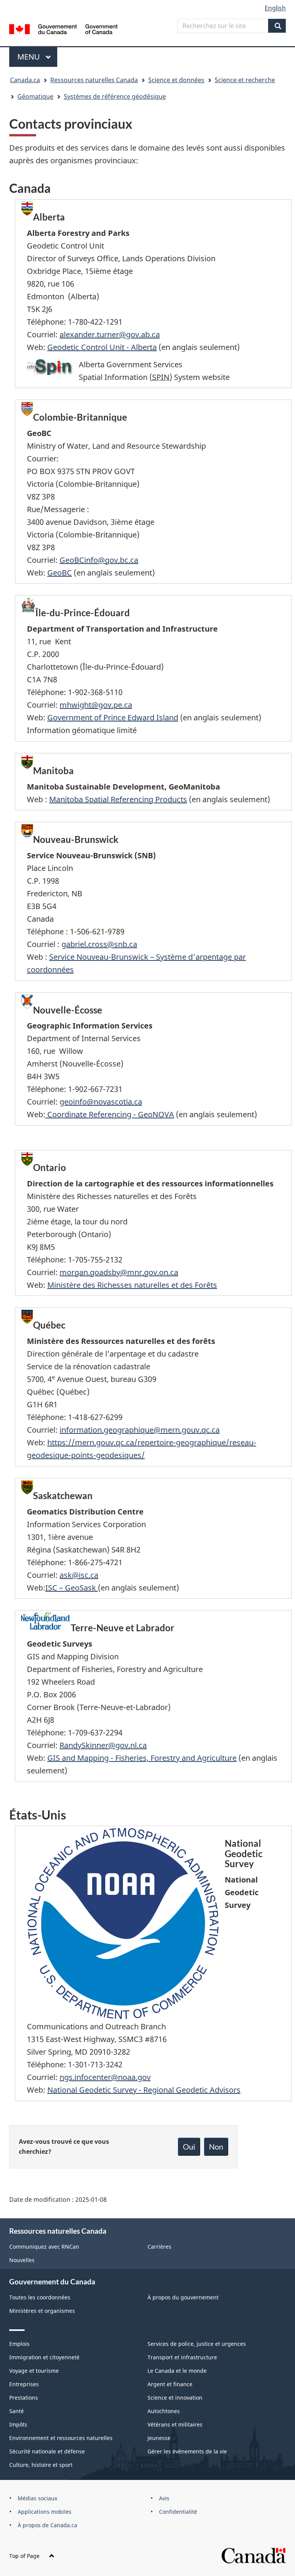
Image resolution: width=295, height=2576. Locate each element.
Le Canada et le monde (177, 2371)
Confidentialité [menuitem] (178, 2512)
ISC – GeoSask (72, 1588)
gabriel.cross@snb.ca (99, 944)
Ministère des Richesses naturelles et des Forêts (132, 1285)
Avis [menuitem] (164, 2498)
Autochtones (164, 2411)
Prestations (24, 2398)
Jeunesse (159, 2438)
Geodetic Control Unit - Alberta (102, 347)
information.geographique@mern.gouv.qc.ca (140, 1430)
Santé (17, 2411)
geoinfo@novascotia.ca (101, 1102)
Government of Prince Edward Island (113, 717)
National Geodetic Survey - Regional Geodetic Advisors (144, 2090)
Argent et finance (170, 2384)
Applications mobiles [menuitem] (45, 2512)
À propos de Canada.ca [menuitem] (47, 2525)
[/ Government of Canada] (64, 28)
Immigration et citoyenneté (44, 2357)
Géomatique (35, 96)
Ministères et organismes (42, 2311)
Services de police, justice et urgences (197, 2344)
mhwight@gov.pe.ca (96, 705)
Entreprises (24, 2384)
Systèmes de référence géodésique (115, 96)
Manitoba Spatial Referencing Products (118, 799)
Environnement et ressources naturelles (61, 2438)
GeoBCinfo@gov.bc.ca (99, 560)
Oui (189, 2146)
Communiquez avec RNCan (44, 2247)
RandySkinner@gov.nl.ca (103, 1745)
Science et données (176, 80)
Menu (37, 57)
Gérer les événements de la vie (187, 2451)
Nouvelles (22, 2260)
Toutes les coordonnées (40, 2297)
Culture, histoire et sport (41, 2465)
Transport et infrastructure (182, 2357)
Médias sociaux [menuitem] (37, 2498)
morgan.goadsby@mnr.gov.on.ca (119, 1272)
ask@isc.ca (79, 1575)
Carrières (159, 2247)
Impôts (18, 2424)
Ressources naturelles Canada (94, 80)
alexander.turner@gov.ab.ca (110, 334)
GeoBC (60, 573)
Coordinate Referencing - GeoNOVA (110, 1114)
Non (216, 2146)
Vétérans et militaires (175, 2424)
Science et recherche (245, 80)
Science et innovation (175, 2398)
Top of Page (24, 2556)
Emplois (19, 2344)
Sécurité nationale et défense (47, 2451)
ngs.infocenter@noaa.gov (105, 2077)
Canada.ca (25, 80)
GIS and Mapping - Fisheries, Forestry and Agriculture (142, 1758)
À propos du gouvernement (183, 2297)
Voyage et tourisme (34, 2371)
